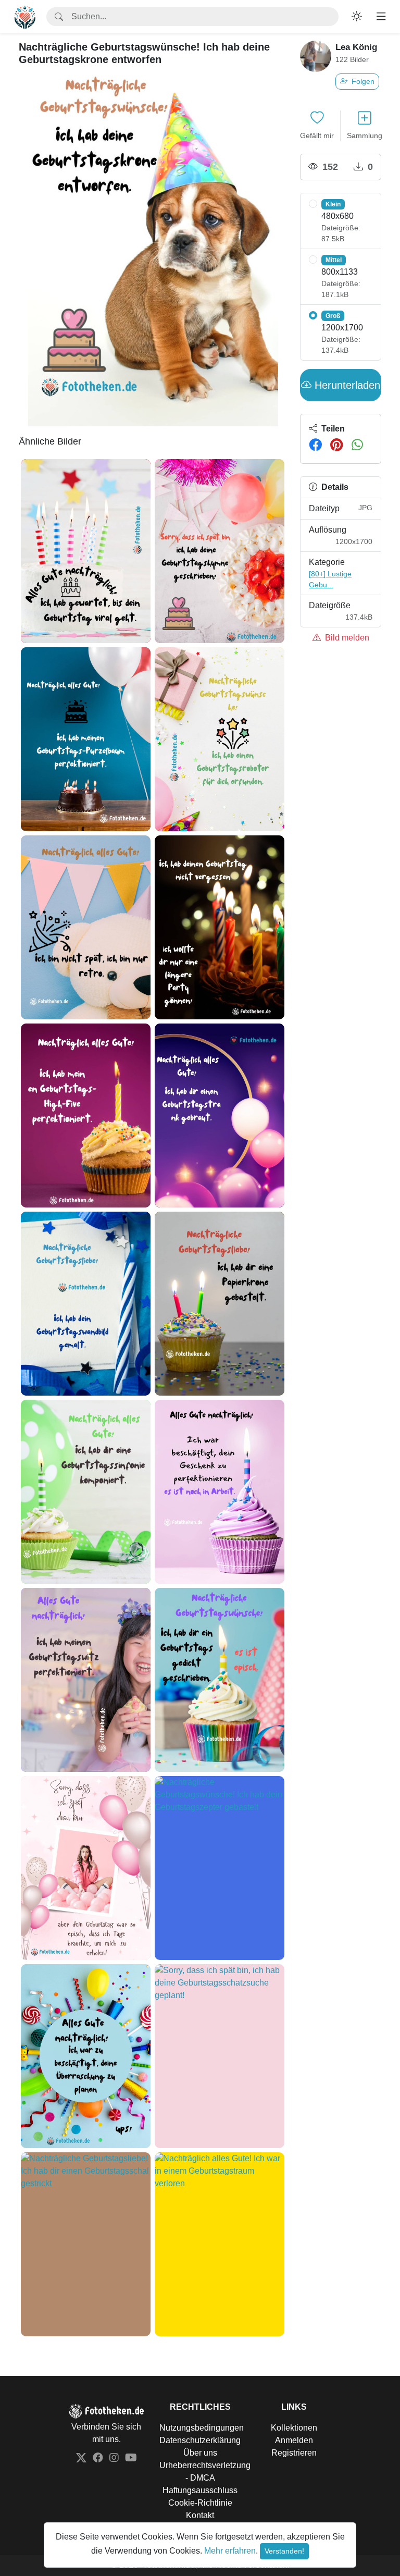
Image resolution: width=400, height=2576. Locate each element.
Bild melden (346, 638)
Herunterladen (346, 385)
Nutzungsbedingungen (202, 2428)
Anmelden (294, 2440)
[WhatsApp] (357, 445)
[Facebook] (315, 445)
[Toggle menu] (381, 17)
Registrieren (294, 2453)
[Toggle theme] (357, 17)
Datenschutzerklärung (200, 2440)
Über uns (200, 2453)
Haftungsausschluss (200, 2490)
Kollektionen (294, 2428)
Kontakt (200, 2515)
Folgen (362, 81)
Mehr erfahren (230, 2551)
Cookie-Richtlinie (200, 2503)
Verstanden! (284, 2551)
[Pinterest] (337, 445)
